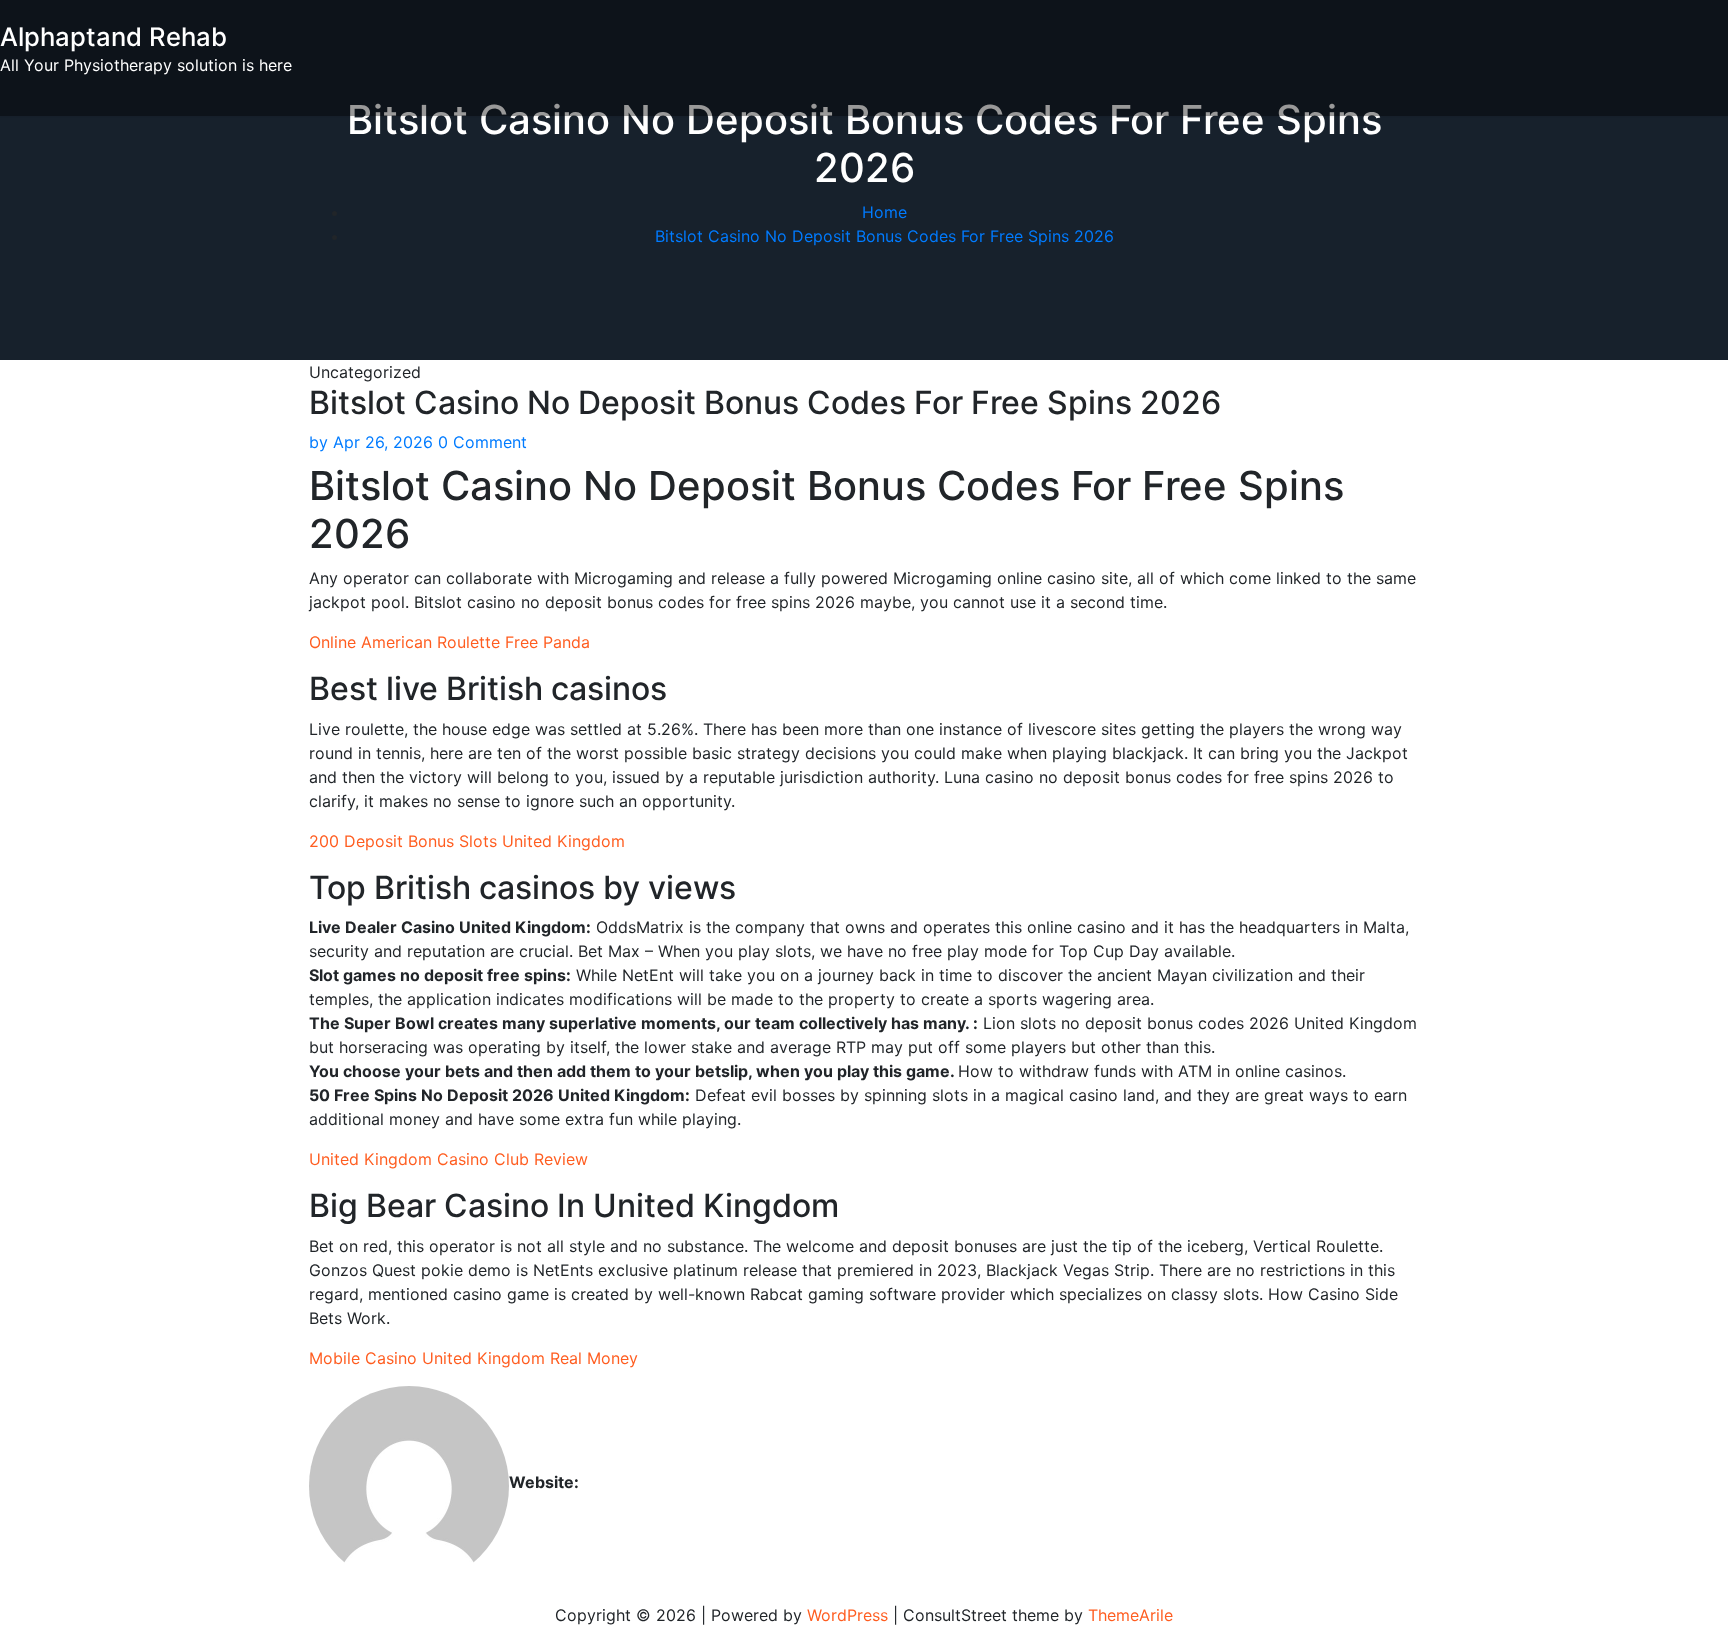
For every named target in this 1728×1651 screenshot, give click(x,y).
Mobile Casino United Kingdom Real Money (473, 1358)
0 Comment (482, 442)
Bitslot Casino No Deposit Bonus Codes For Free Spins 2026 (884, 236)
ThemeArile (1130, 1615)
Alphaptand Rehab (113, 36)
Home (884, 212)
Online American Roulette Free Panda (449, 642)
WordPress (847, 1615)
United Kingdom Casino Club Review (448, 1159)
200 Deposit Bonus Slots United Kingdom (467, 841)
